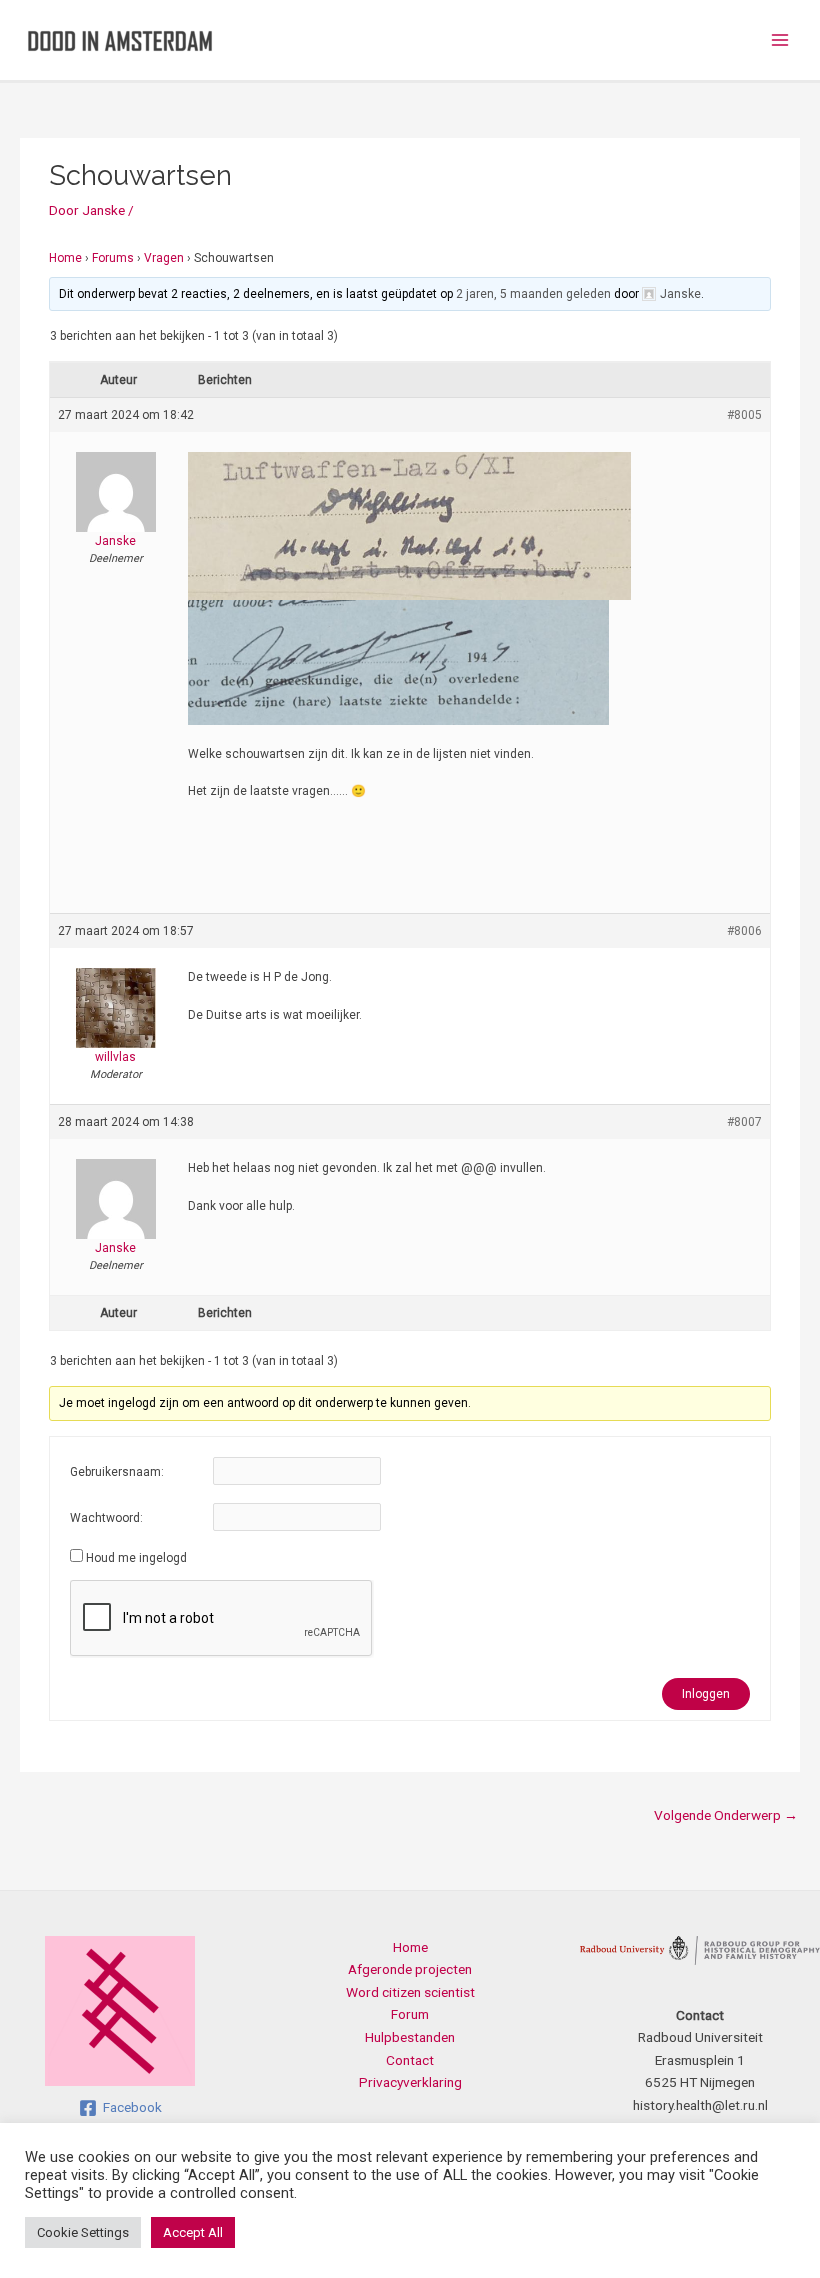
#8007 (744, 1122)
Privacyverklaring (410, 2082)
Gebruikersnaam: (117, 1472)
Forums (113, 258)
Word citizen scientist (410, 1992)
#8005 (744, 415)
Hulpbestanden (410, 2037)
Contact (410, 2060)
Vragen (164, 258)
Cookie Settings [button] (83, 2232)
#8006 (744, 931)
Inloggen (706, 1694)
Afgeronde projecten (410, 1969)
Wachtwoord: (106, 1518)
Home (65, 258)
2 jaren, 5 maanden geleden (533, 294)
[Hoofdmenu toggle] (780, 40)
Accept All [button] (193, 2232)
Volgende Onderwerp (726, 1815)
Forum (410, 2014)
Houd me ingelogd (136, 1558)
